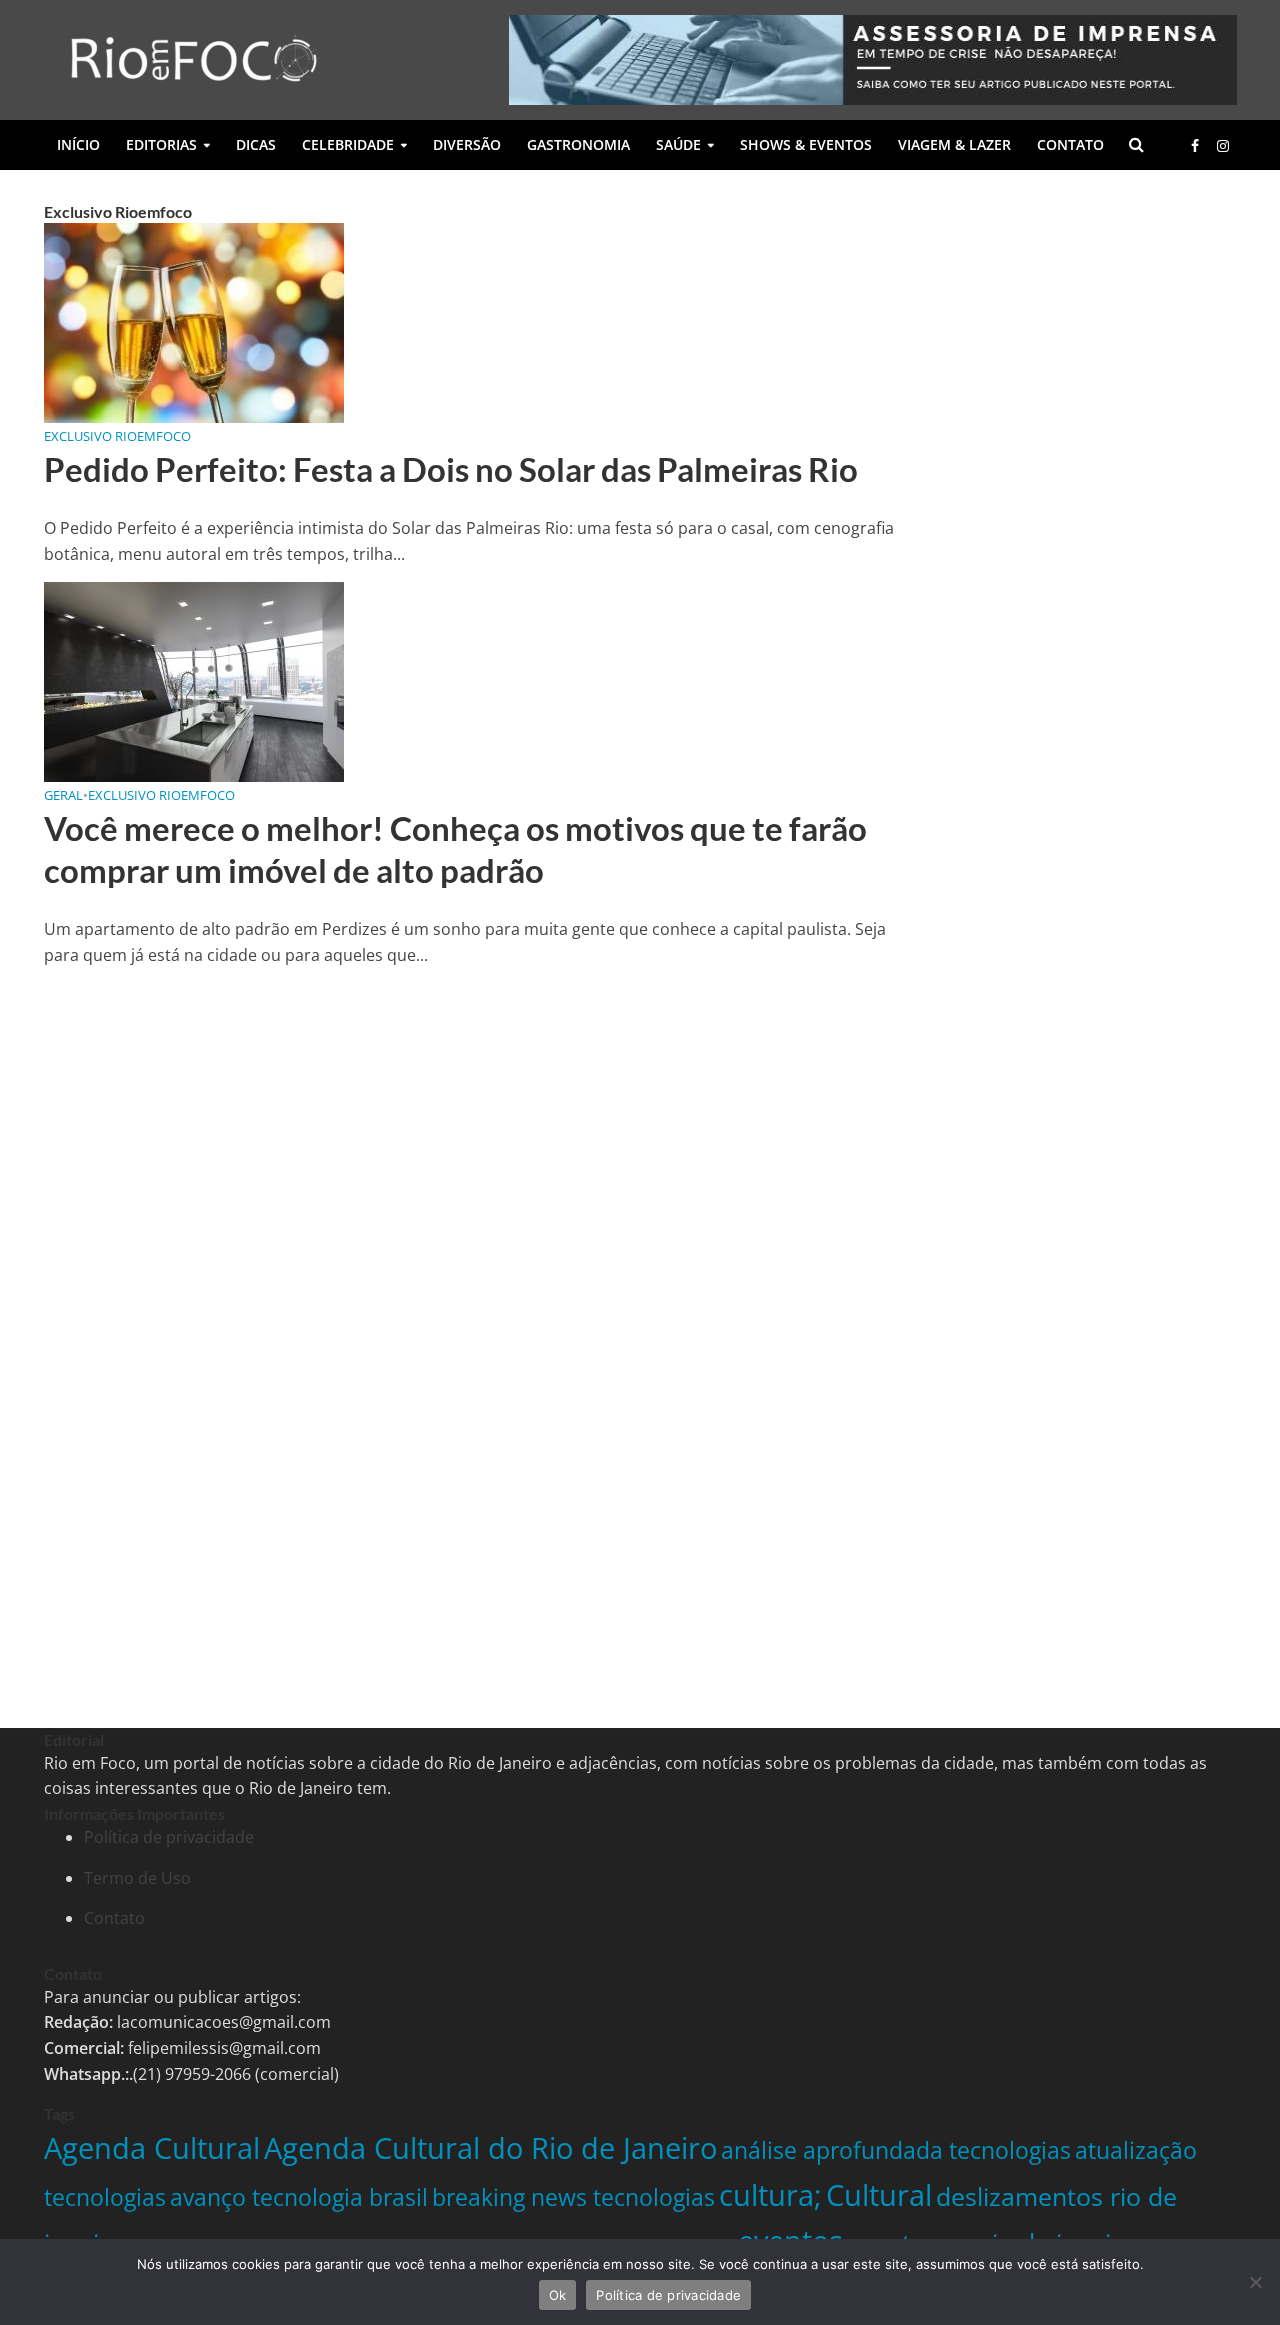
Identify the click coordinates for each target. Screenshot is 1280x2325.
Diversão (467, 144)
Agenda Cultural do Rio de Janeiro (490, 2147)
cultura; (770, 2194)
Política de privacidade (169, 1837)
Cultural (879, 2194)
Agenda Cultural (152, 2147)
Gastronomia (578, 144)
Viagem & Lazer (954, 144)
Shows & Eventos (806, 144)
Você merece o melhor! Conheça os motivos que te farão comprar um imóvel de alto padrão (455, 849)
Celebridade (348, 144)
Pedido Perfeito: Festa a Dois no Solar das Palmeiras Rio (451, 469)
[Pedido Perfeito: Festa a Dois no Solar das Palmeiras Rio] (194, 321)
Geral (63, 795)
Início (78, 144)
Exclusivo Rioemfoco (117, 436)
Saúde (678, 144)
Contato (1070, 144)
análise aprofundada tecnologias (896, 2150)
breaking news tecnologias (573, 2197)
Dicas (256, 144)
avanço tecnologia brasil (299, 2197)
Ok (558, 2295)
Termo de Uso (137, 1878)
